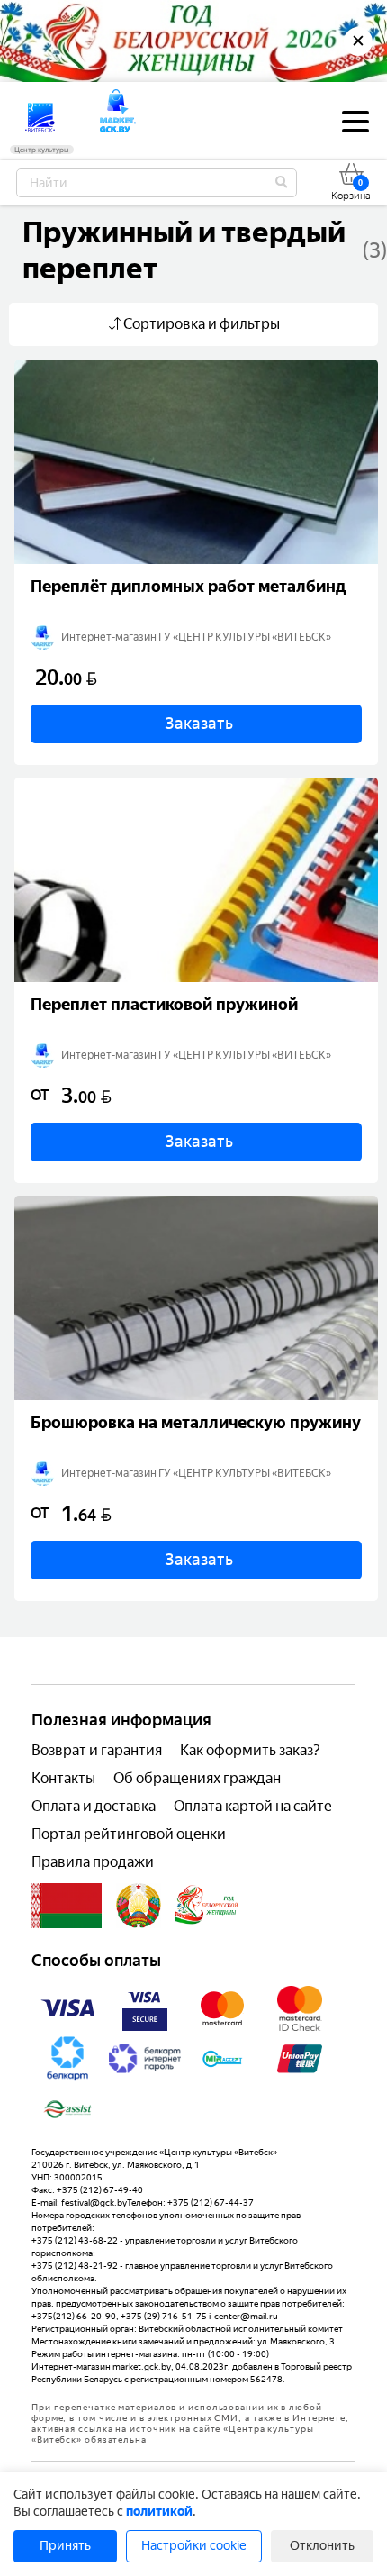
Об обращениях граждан (197, 1778)
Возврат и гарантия (97, 1750)
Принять (65, 2546)
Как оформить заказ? (250, 1750)
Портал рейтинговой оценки (129, 1834)
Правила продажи (93, 1862)
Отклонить (322, 2546)
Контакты (63, 1778)
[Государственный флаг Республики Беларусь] (67, 1906)
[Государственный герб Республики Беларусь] (139, 1906)
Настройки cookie (194, 2546)
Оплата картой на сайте (253, 1806)
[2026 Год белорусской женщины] (207, 1906)
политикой (159, 2512)
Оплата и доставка (94, 1806)
